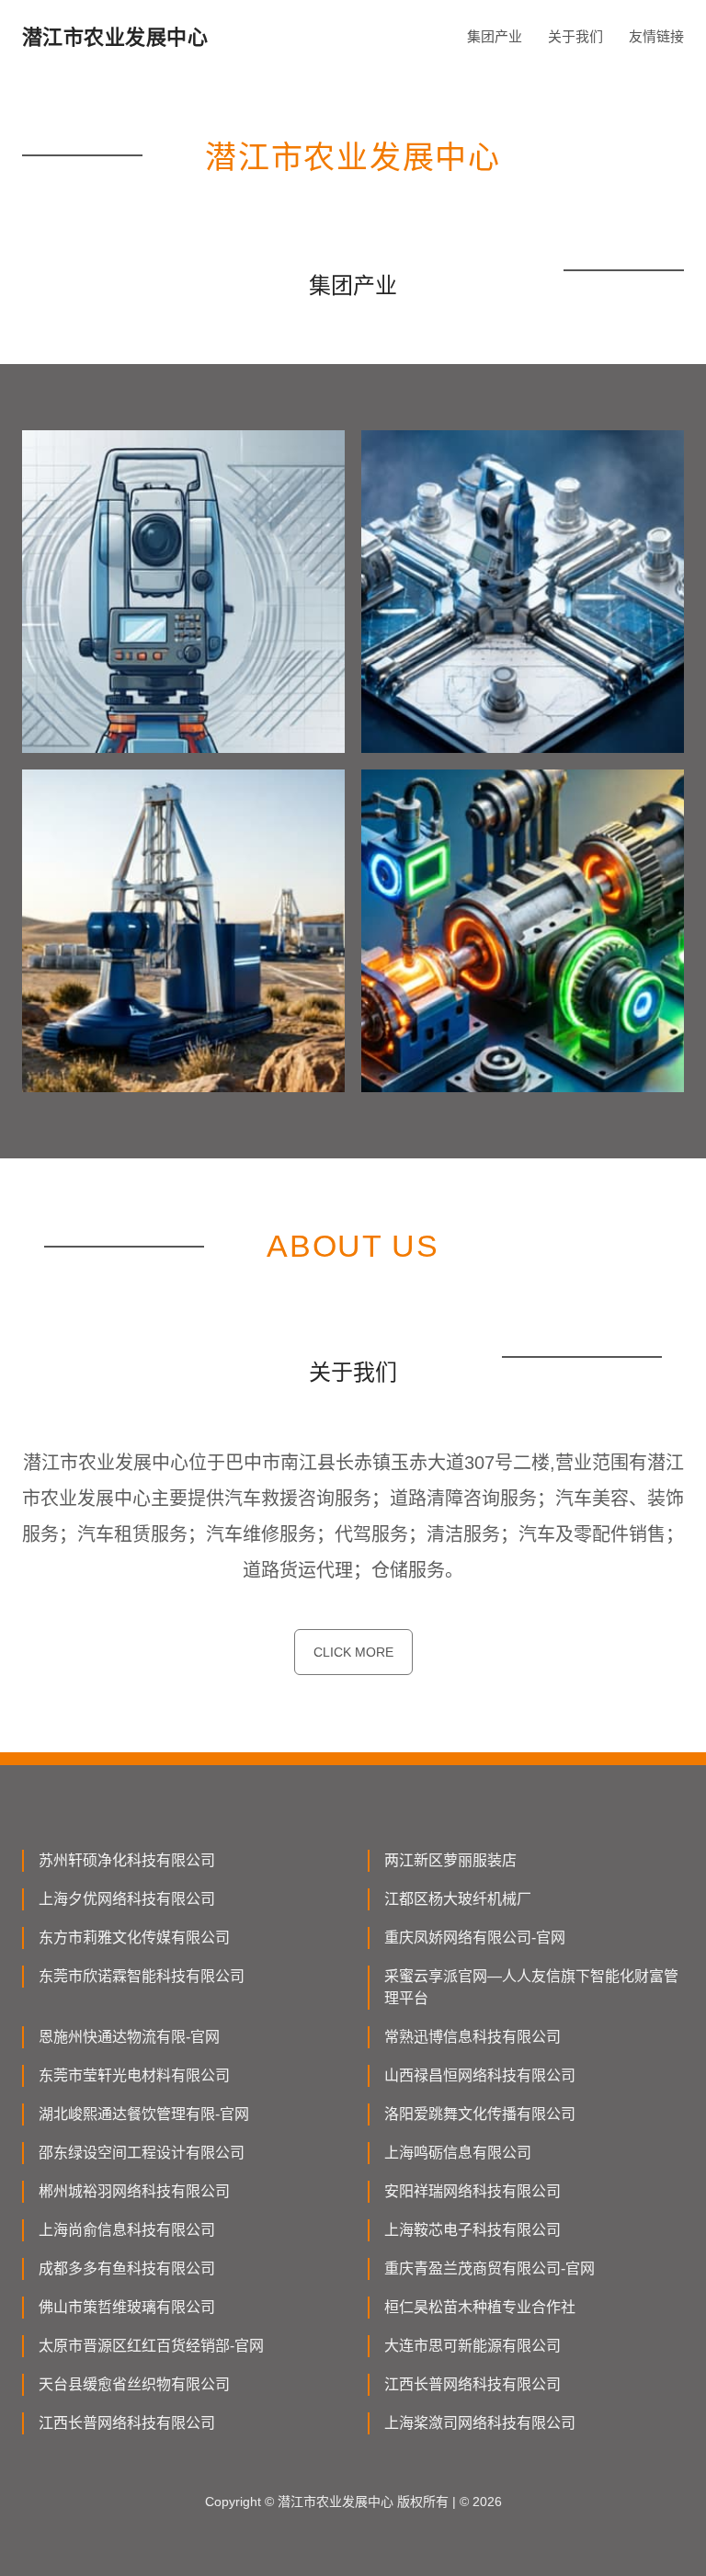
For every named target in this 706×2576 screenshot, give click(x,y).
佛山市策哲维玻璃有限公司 (127, 2307)
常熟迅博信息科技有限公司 (473, 2037)
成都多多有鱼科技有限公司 (127, 2268)
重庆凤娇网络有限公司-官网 (475, 1938)
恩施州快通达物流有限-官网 (129, 2037)
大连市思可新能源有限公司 (473, 2346)
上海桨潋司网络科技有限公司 (480, 2423)
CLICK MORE (353, 1652)
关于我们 (575, 36)
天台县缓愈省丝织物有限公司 (134, 2384)
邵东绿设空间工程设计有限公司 (142, 2153)
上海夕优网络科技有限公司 (127, 1899)
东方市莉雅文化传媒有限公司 (134, 1938)
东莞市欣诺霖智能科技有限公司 (142, 1976)
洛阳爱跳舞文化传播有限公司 (480, 2114)
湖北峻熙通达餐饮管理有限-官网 (144, 2114)
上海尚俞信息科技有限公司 (127, 2230)
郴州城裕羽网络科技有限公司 (134, 2191)
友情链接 (656, 36)
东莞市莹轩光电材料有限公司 (134, 2075)
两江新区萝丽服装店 (450, 1860)
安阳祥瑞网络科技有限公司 (473, 2191)
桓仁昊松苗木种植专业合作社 (480, 2307)
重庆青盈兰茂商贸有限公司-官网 (490, 2268)
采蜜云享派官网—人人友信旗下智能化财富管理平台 (531, 1987)
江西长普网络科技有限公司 (473, 2384)
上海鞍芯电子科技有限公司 (473, 2230)
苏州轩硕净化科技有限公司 (127, 1860)
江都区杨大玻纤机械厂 (458, 1899)
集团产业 (495, 36)
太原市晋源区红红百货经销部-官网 (151, 2346)
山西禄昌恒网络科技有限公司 (480, 2075)
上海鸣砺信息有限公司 (458, 2153)
